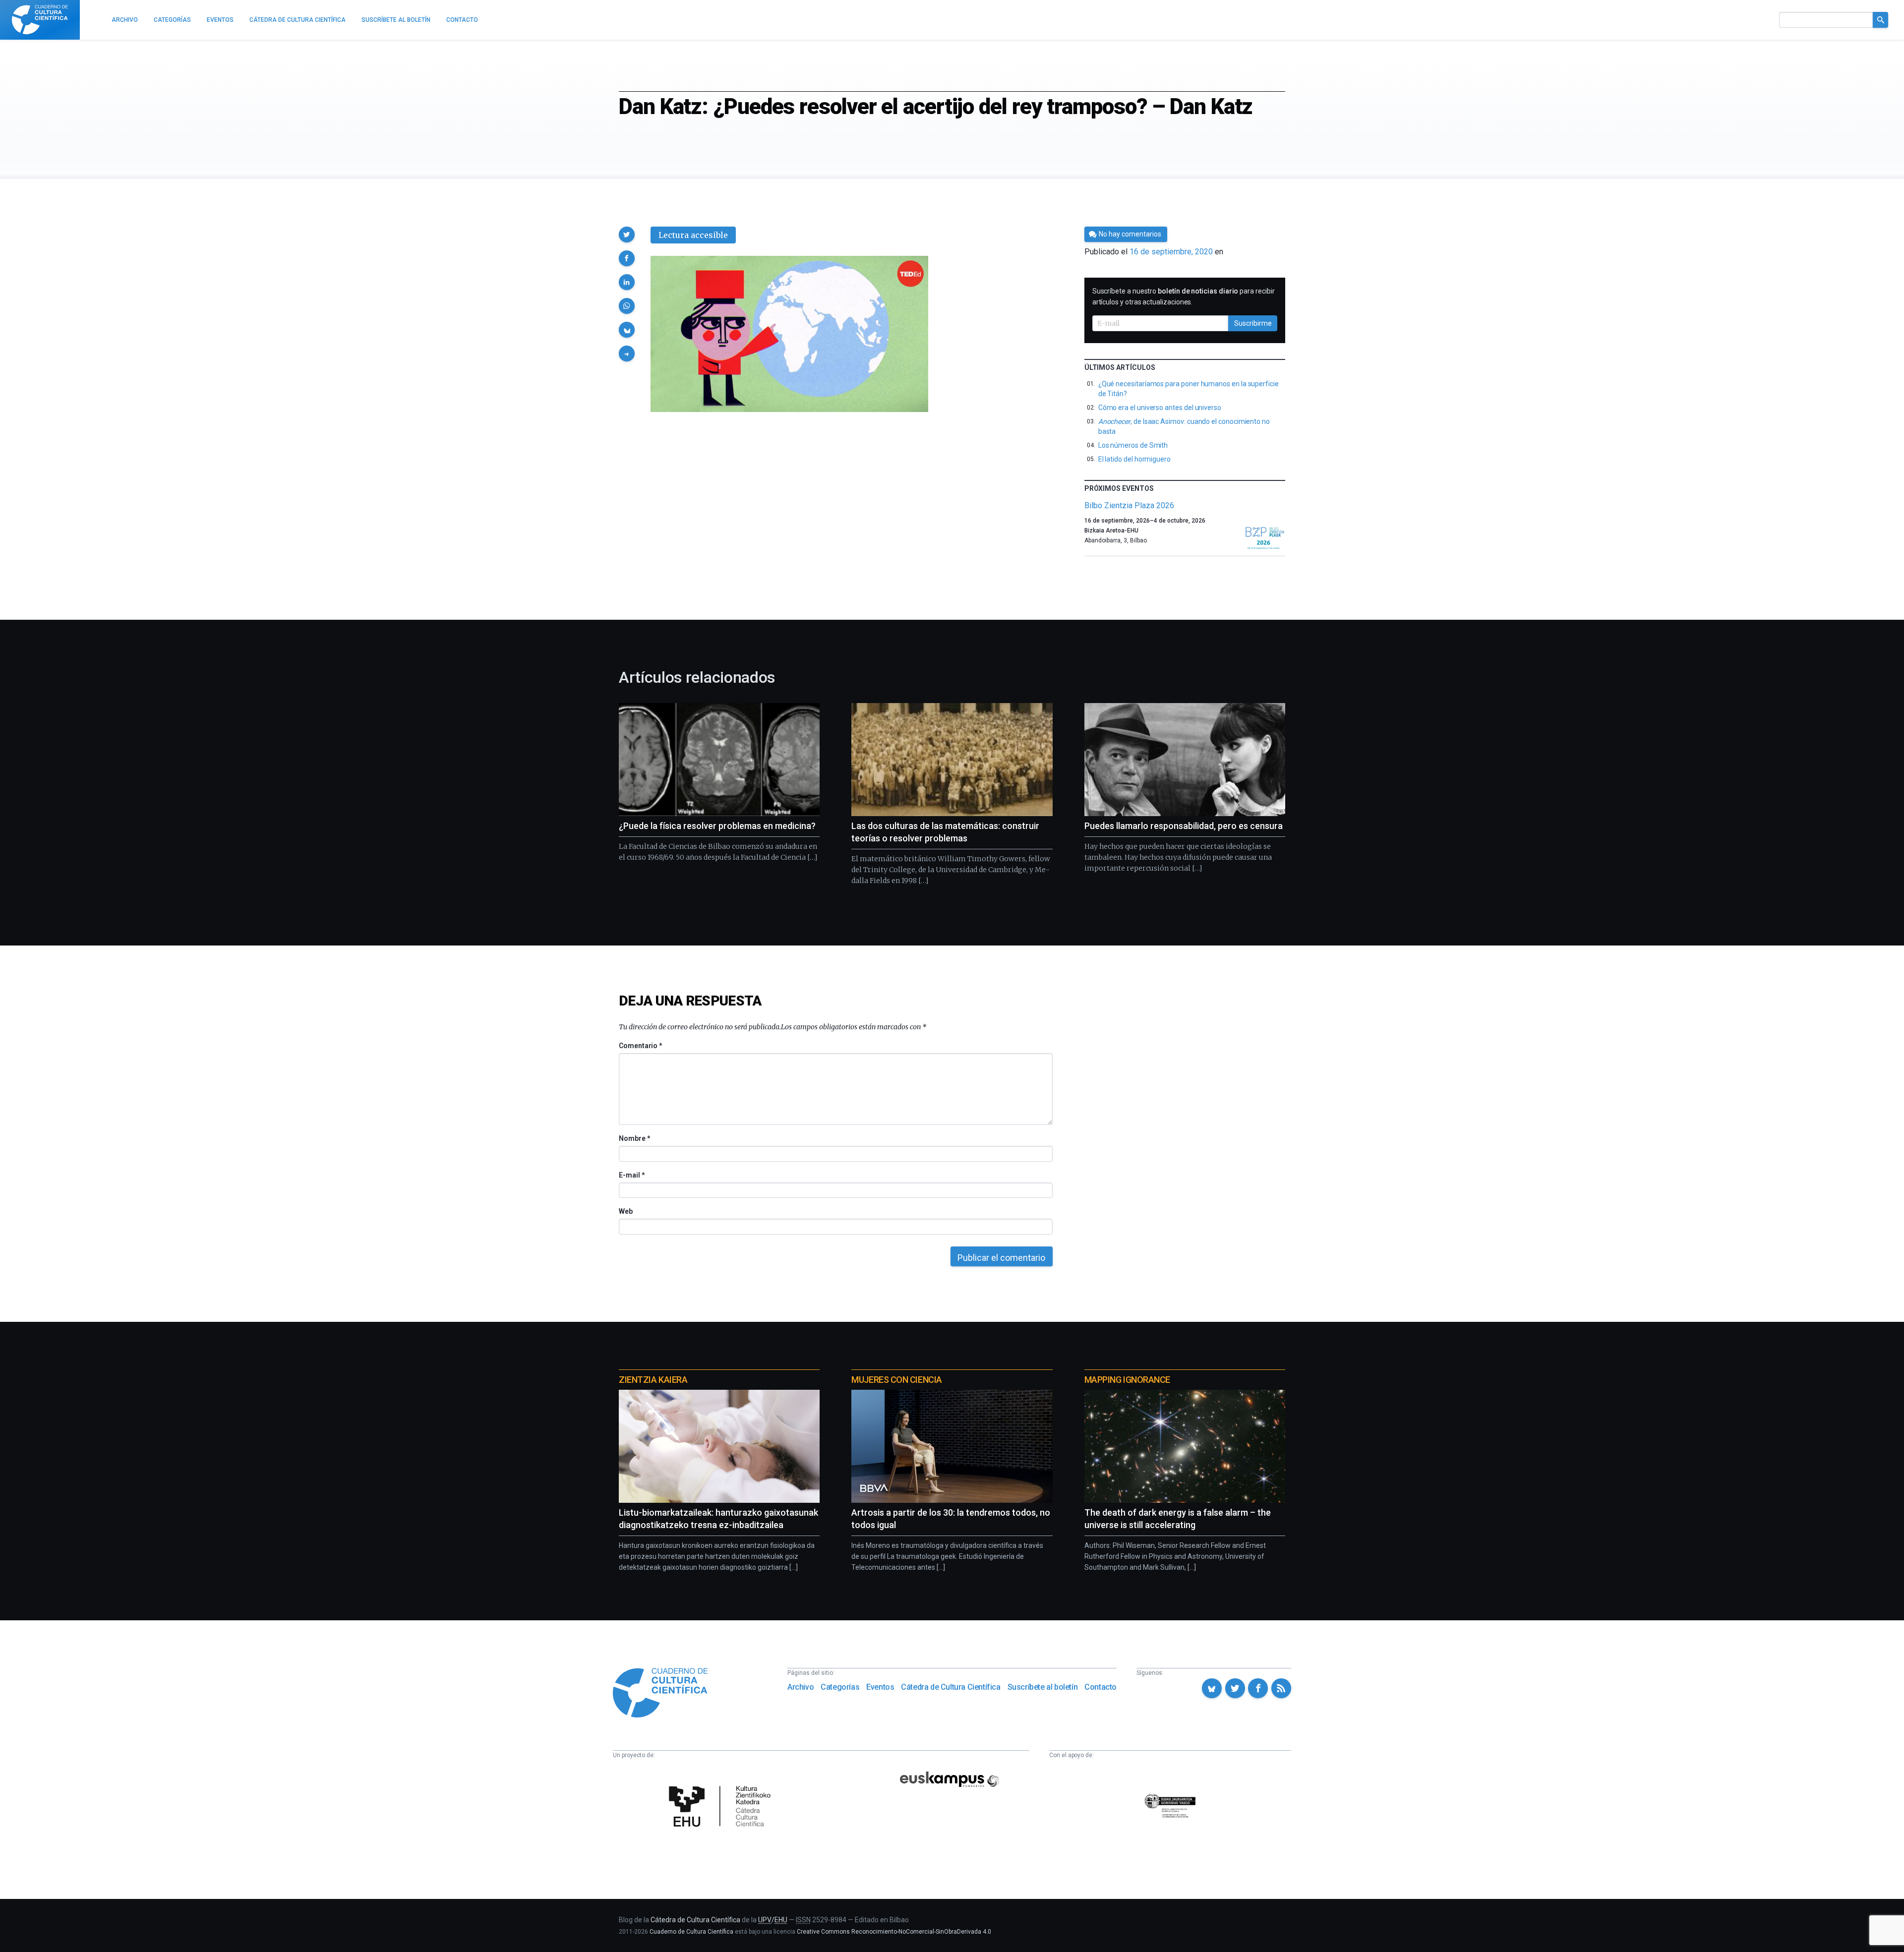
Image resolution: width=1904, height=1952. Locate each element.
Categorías (840, 1687)
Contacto (1101, 1687)
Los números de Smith (1133, 445)
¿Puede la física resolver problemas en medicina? (717, 826)
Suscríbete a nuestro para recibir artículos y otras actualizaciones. (1184, 296)
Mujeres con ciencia (896, 1380)
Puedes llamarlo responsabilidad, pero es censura (1184, 826)
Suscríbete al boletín (1043, 1687)
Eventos (880, 1687)
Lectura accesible (693, 235)
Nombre (634, 1138)
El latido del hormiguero (1134, 459)
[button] (627, 235)
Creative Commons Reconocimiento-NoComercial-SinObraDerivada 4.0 (894, 1932)
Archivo (801, 1687)
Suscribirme (1253, 323)
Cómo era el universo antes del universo (1160, 408)
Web (626, 1211)
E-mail (631, 1175)
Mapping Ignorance (1127, 1380)
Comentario (640, 1046)
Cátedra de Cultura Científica (951, 1687)
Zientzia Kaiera (653, 1380)
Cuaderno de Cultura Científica (691, 1932)
